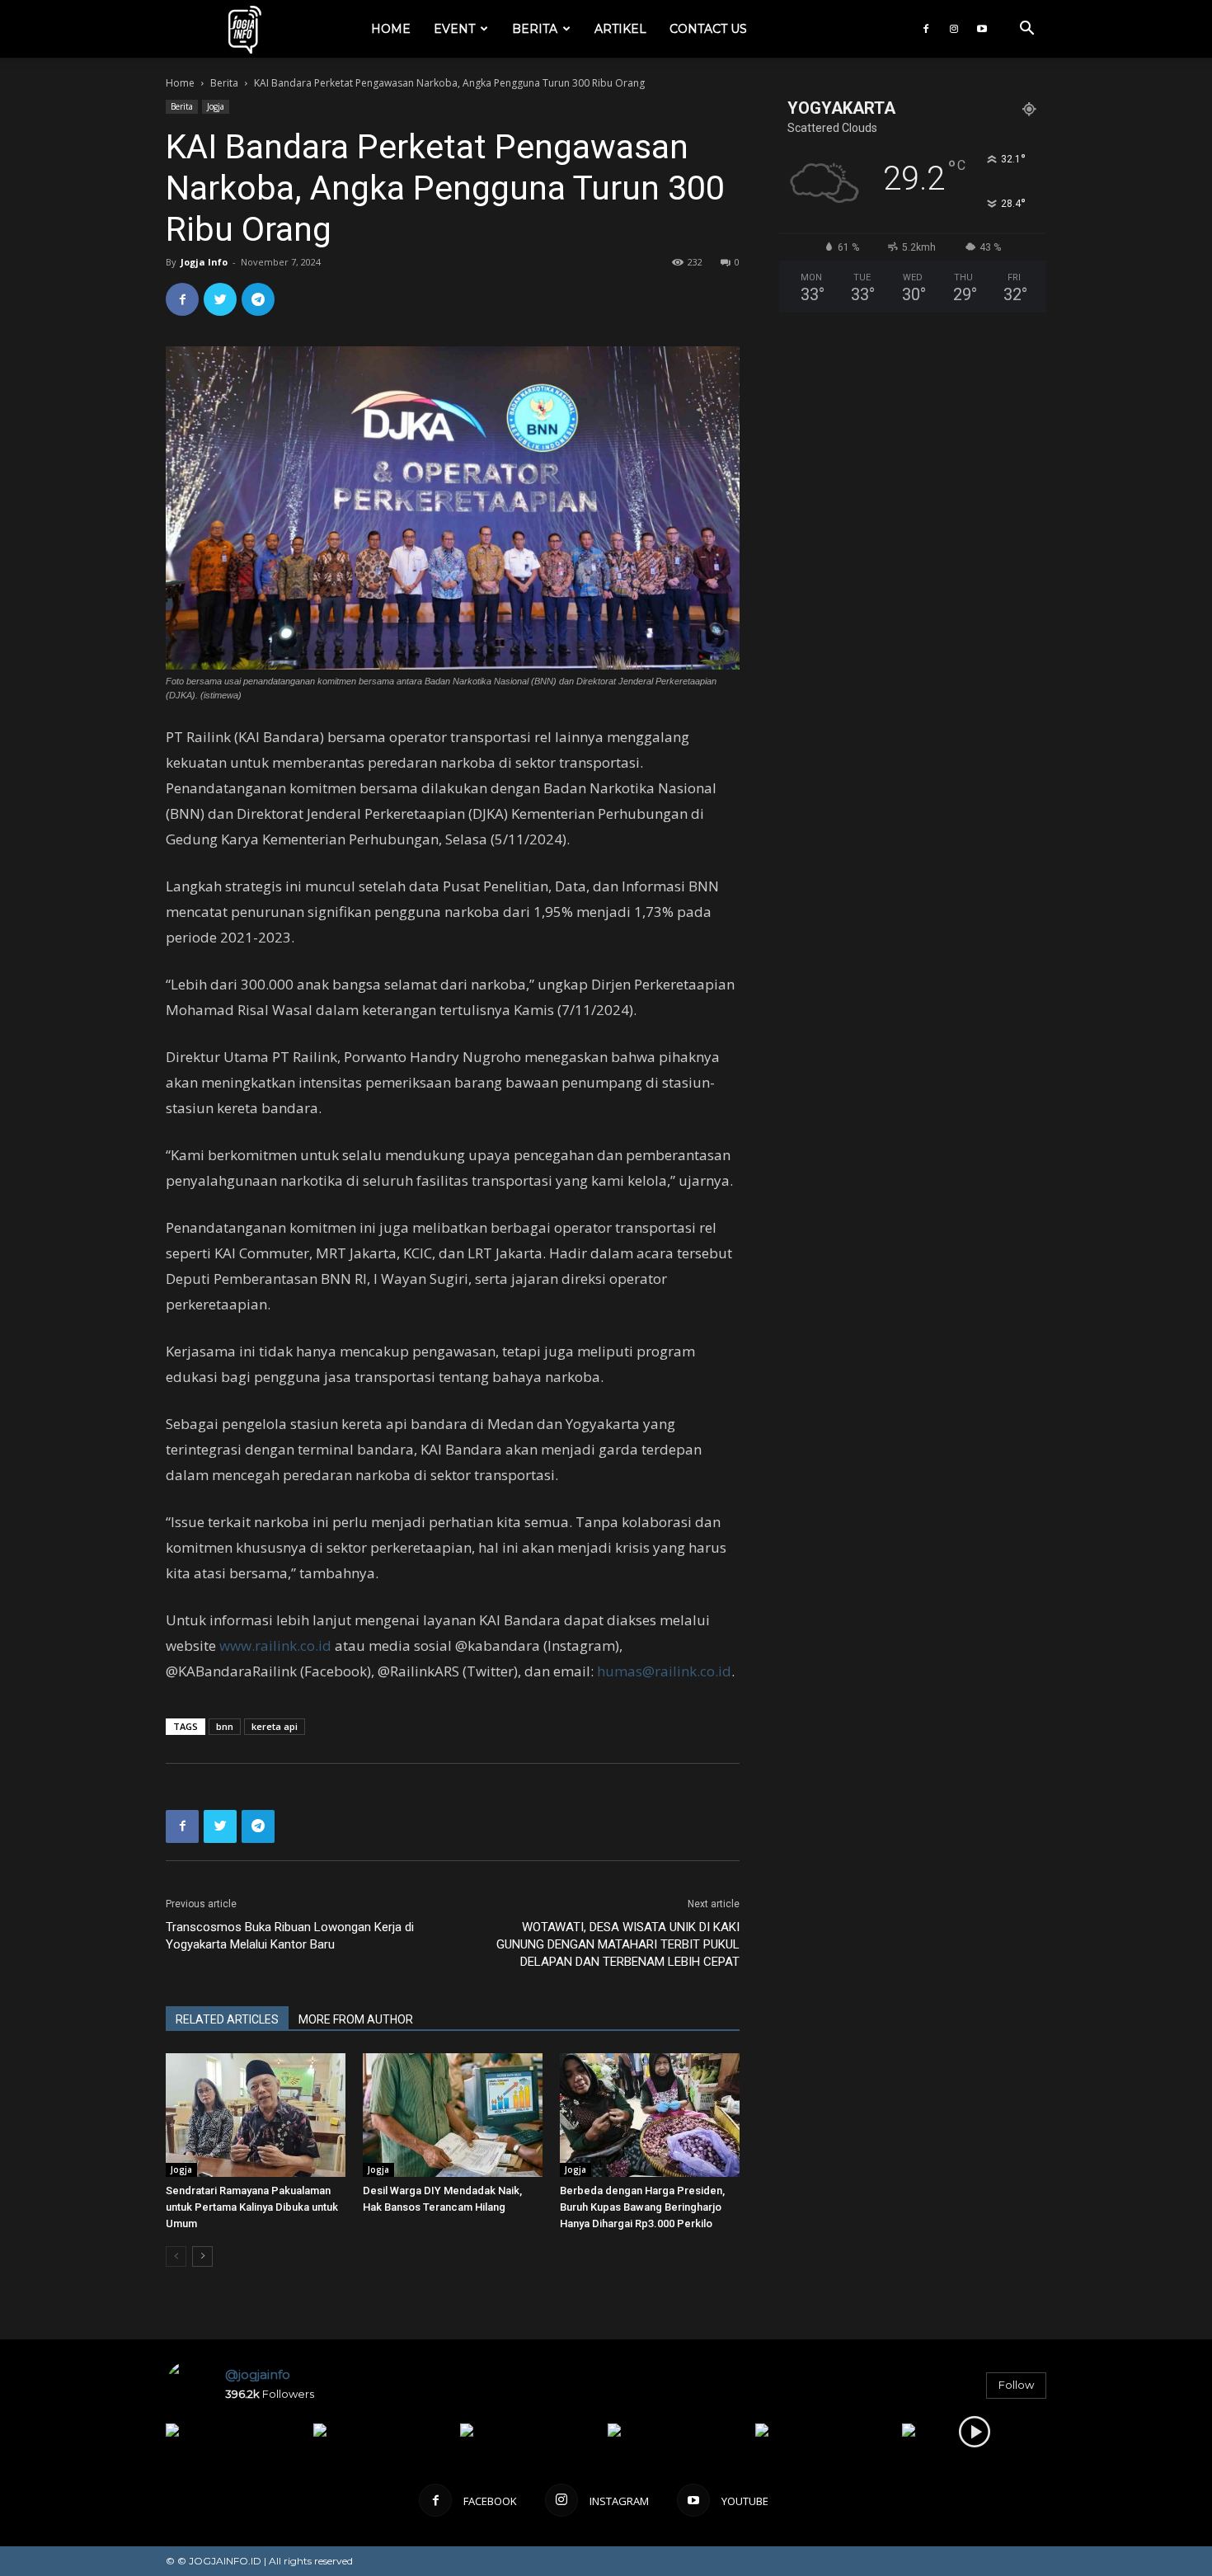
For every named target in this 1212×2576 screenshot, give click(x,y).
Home (391, 29)
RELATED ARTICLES (227, 2019)
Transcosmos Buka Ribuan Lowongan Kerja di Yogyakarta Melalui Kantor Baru (290, 1936)
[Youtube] (982, 29)
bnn (225, 1726)
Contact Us (708, 29)
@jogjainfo (258, 2374)
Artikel (620, 29)
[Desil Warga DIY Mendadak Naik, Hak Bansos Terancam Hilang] (453, 2115)
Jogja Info (204, 262)
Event (454, 29)
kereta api (275, 1726)
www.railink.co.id (275, 1645)
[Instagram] (954, 29)
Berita (535, 29)
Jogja (216, 106)
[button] (1026, 30)
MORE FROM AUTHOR (356, 2019)
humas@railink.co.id (664, 1671)
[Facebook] (926, 29)
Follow (1016, 2385)
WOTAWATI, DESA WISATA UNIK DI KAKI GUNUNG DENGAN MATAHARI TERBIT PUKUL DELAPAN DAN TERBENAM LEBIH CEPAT (618, 1944)
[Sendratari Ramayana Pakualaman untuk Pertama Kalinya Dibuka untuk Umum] (256, 2115)
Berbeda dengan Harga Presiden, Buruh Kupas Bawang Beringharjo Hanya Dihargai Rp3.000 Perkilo (642, 2207)
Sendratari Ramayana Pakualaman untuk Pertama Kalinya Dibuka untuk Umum (252, 2207)
